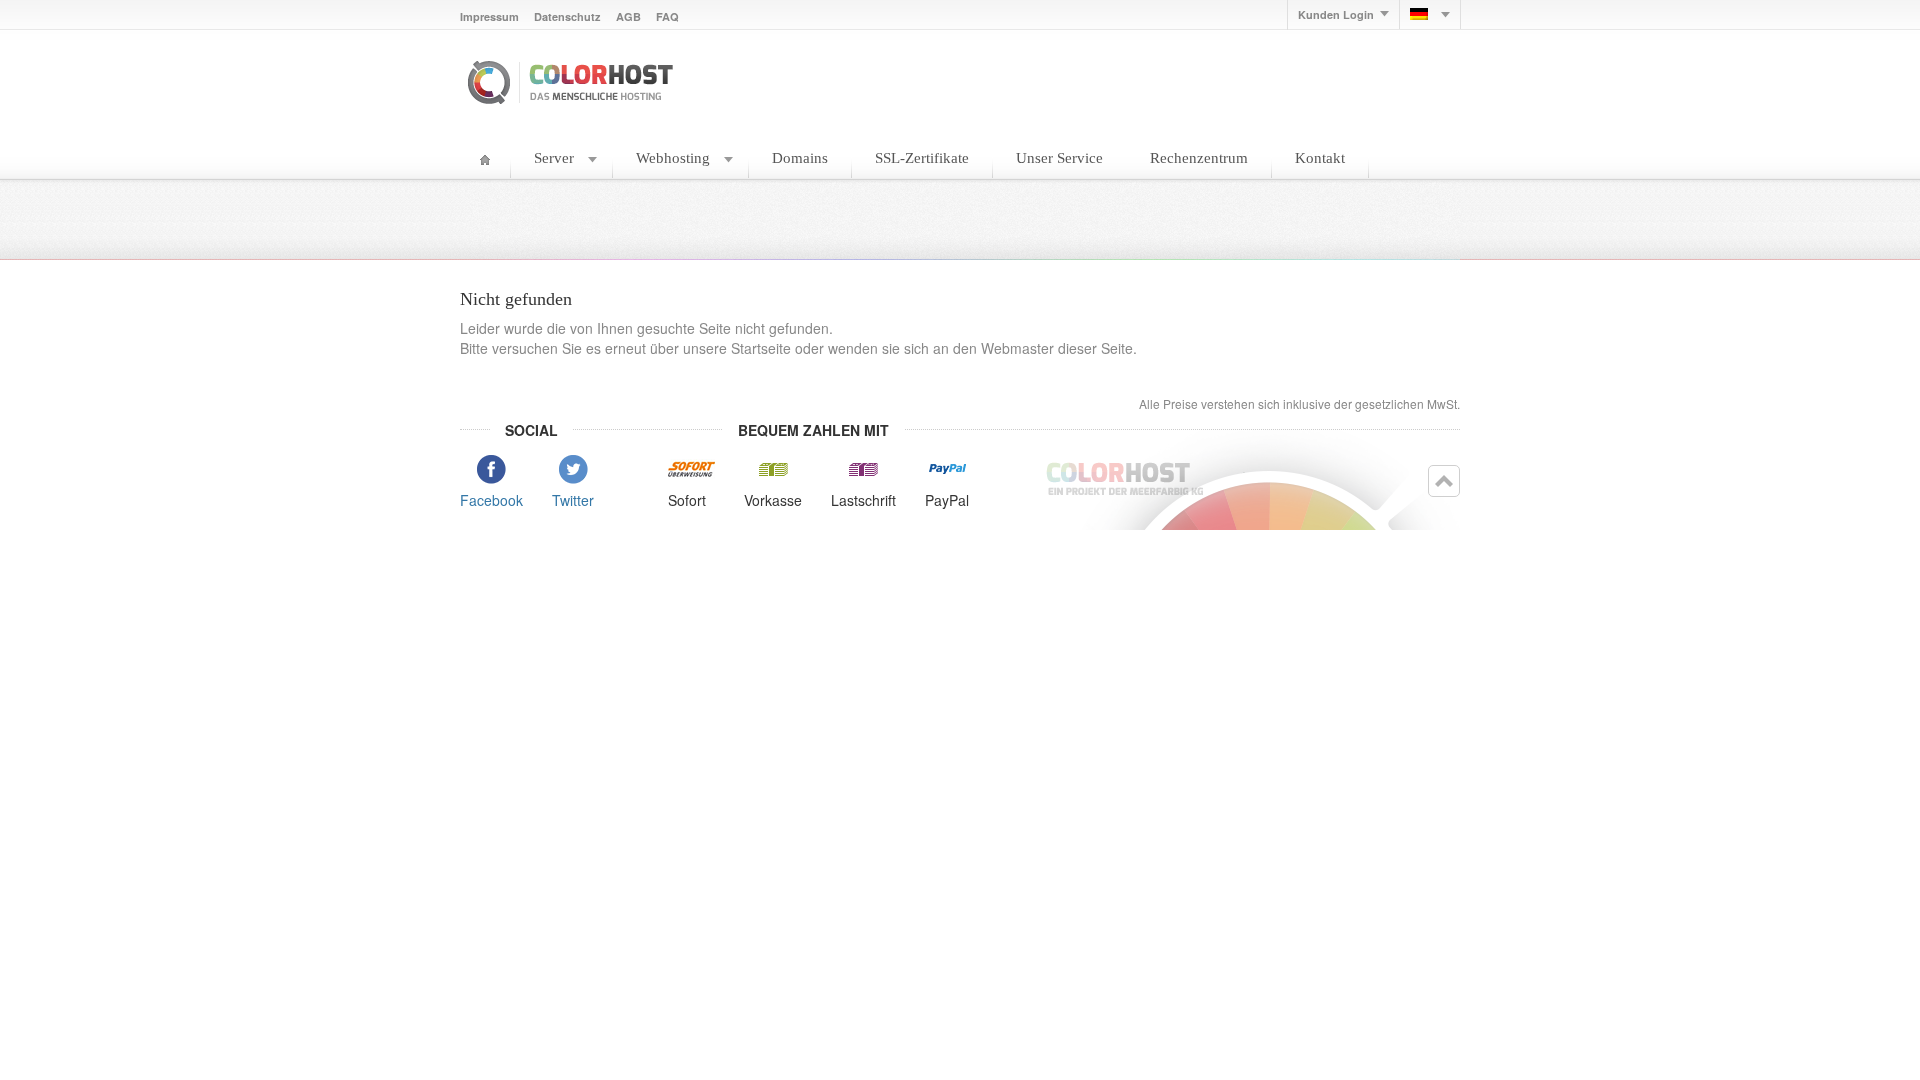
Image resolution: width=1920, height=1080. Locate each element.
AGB (628, 16)
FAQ (667, 16)
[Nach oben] (1444, 481)
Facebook (491, 500)
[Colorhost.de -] (573, 80)
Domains (800, 158)
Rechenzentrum (1199, 158)
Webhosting (673, 158)
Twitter (573, 500)
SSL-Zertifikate (922, 158)
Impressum (489, 16)
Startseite (485, 165)
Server (554, 158)
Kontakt (1320, 158)
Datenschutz (567, 16)
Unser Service (1059, 158)
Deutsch (1430, 14)
